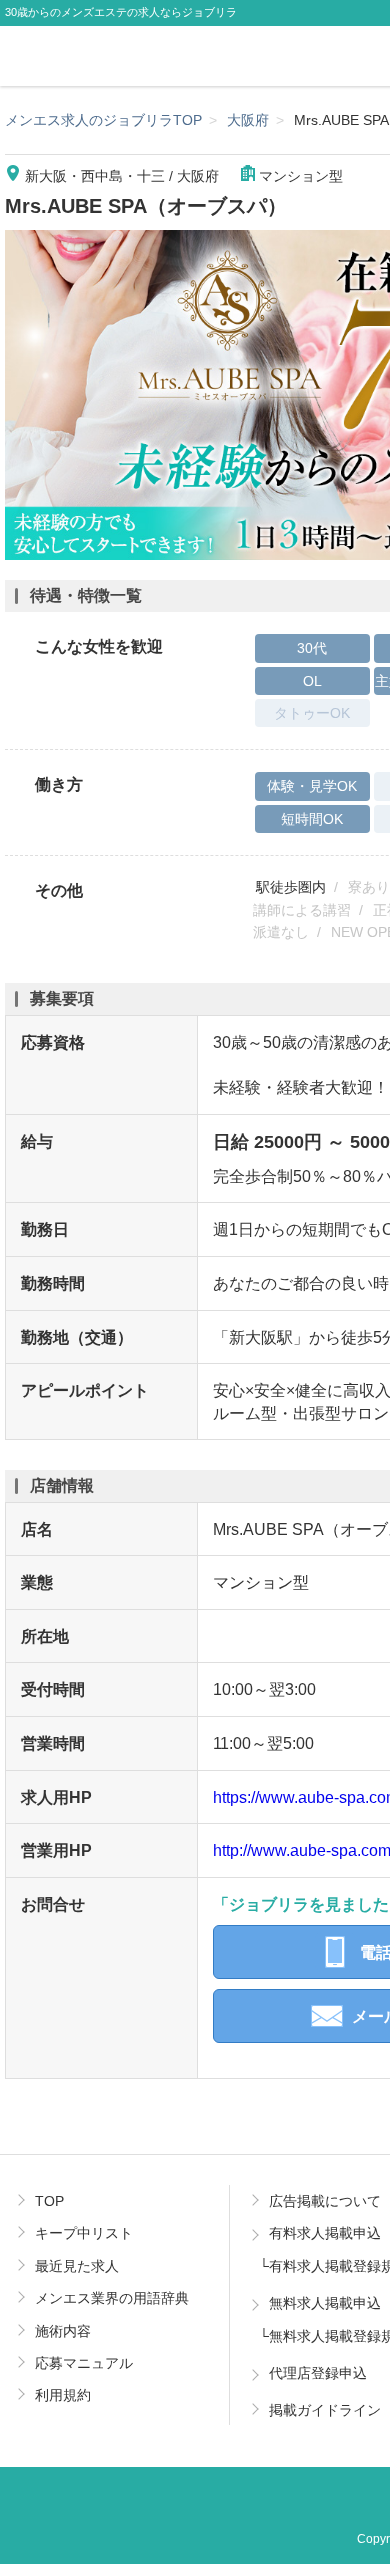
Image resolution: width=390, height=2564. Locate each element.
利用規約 (63, 2395)
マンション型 (301, 176)
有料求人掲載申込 (325, 2233)
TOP (49, 2201)
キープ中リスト (84, 2233)
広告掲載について (325, 2201)
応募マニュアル (84, 2363)
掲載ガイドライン (325, 2410)
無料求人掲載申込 (325, 2303)
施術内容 (63, 2331)
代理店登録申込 (318, 2373)
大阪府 (248, 120)
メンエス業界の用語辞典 (112, 2298)
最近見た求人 (77, 2266)
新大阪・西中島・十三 (95, 176)
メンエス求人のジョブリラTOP (103, 120)
